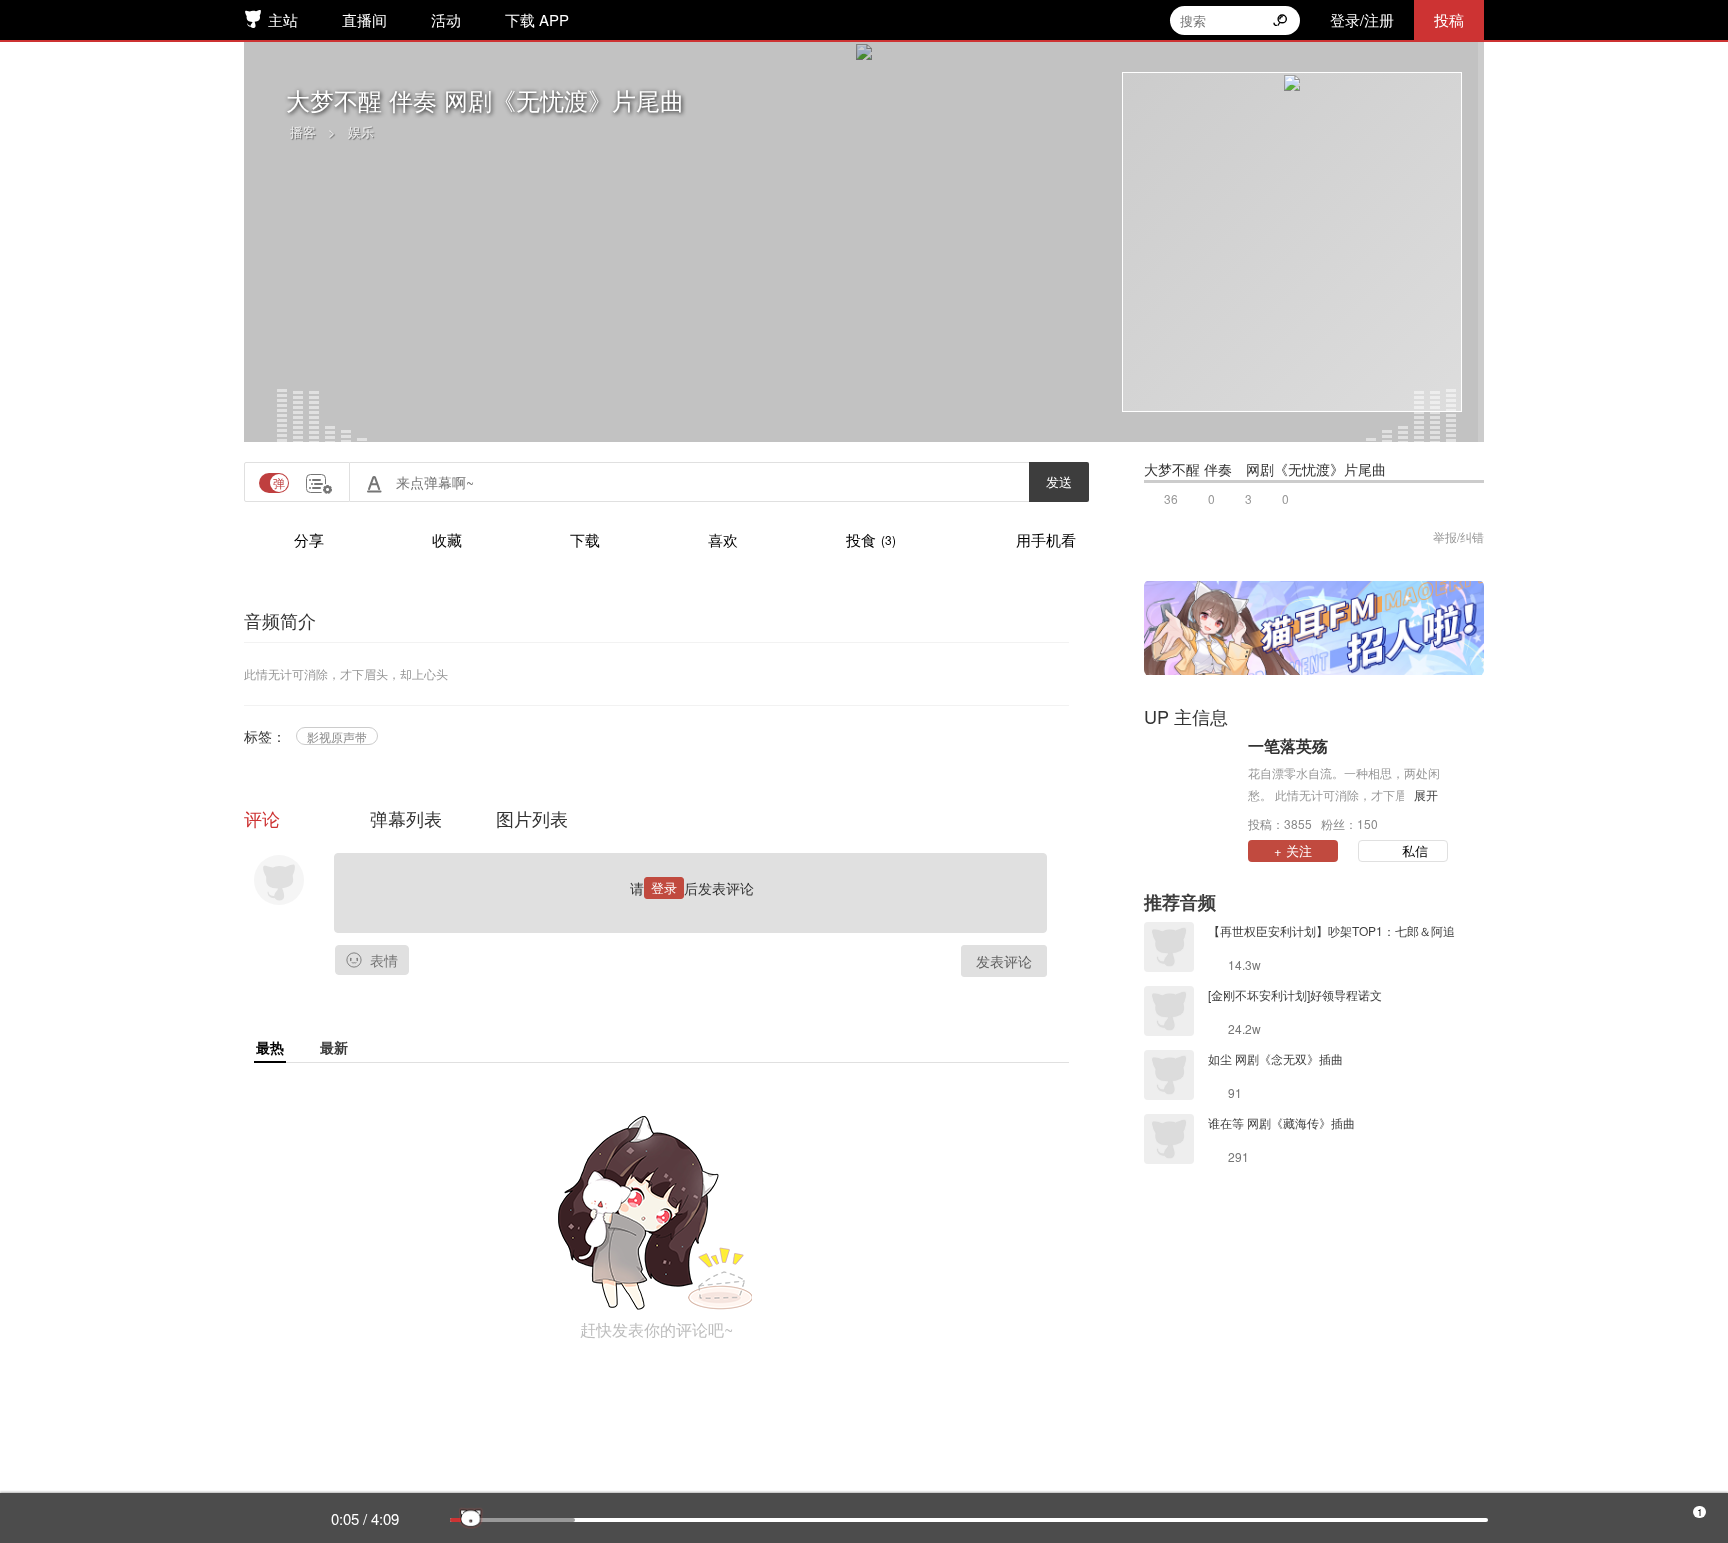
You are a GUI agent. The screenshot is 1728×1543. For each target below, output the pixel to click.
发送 (1059, 481)
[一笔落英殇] (1191, 783)
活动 (446, 19)
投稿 (1449, 19)
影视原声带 (337, 736)
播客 (303, 131)
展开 (1426, 794)
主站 (283, 19)
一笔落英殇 (1288, 746)
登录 (664, 887)
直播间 (364, 19)
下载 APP (537, 19)
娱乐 (361, 131)
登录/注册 (1362, 19)
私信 (1415, 850)
